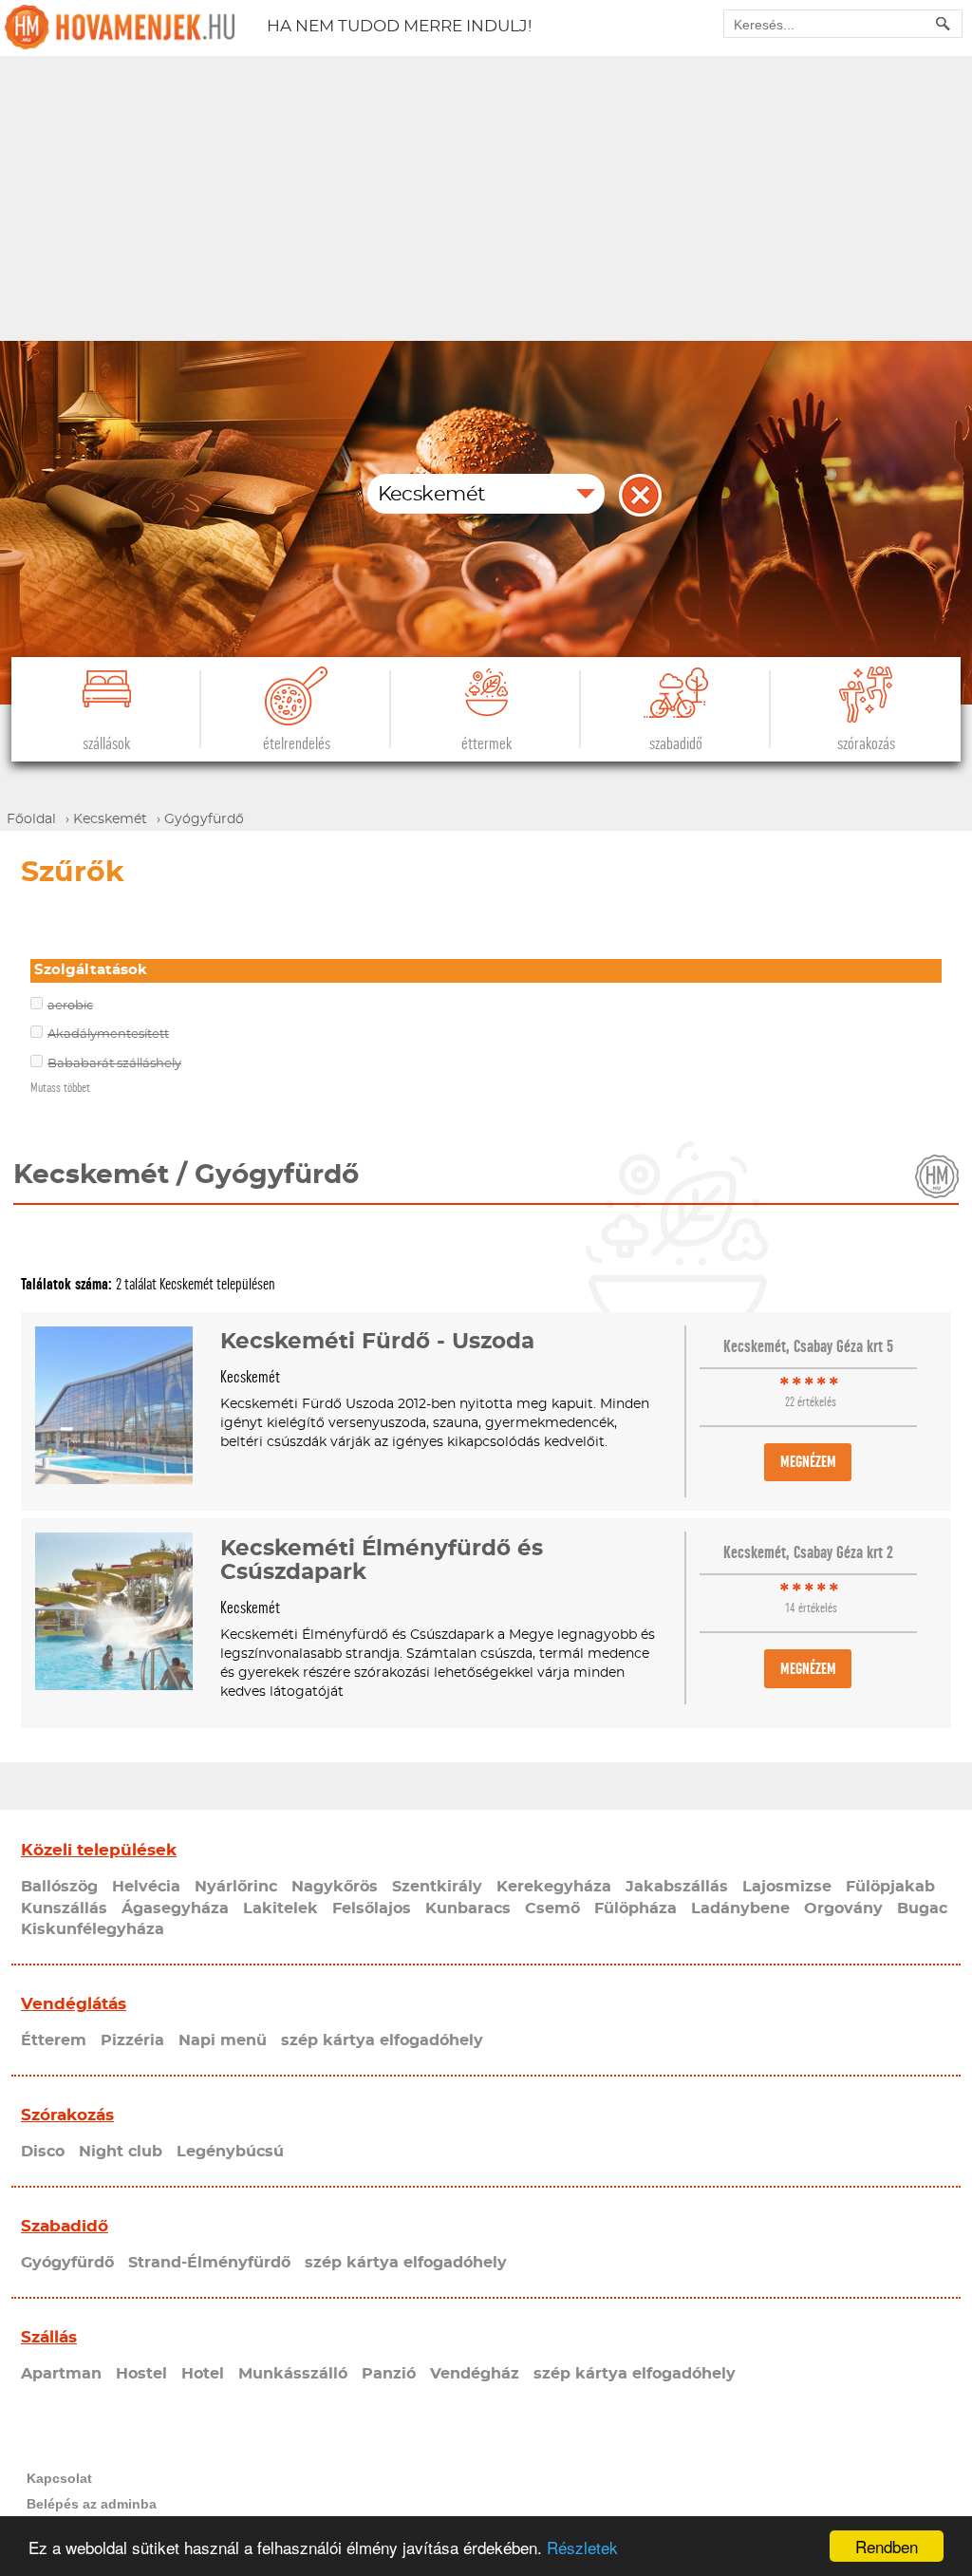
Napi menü (223, 2040)
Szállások (106, 744)
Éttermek (486, 744)
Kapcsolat (59, 2478)
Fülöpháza (636, 1908)
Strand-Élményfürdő (209, 2263)
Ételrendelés (297, 744)
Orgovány (843, 1908)
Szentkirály (437, 1887)
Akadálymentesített (108, 1034)
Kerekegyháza (554, 1887)
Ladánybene (740, 1908)
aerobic (70, 1006)
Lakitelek (280, 1908)
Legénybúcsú (230, 2152)
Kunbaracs (468, 1908)
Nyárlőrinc (236, 1887)
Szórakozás (866, 744)
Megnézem (808, 1462)
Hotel (203, 2374)
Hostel (141, 2374)
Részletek (582, 2547)
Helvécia (146, 1887)
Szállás (49, 2337)
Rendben (887, 2546)
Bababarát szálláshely (114, 1064)
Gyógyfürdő (67, 2263)
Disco (43, 2152)
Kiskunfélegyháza (93, 1929)
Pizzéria (132, 2040)
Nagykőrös (335, 1887)
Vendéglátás (74, 2004)
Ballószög (59, 1887)
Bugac (922, 1908)
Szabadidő (676, 744)
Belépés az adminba (92, 2504)
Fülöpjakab (890, 1887)
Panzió (389, 2374)
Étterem (54, 2040)
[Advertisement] (486, 198)
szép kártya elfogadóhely (382, 2040)
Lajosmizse (787, 1887)
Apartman (61, 2374)
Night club (121, 2152)
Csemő (552, 1908)
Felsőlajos (372, 1908)
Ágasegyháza (175, 1908)
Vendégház (475, 2374)
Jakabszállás (677, 1887)
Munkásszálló (293, 2374)
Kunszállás (64, 1908)
